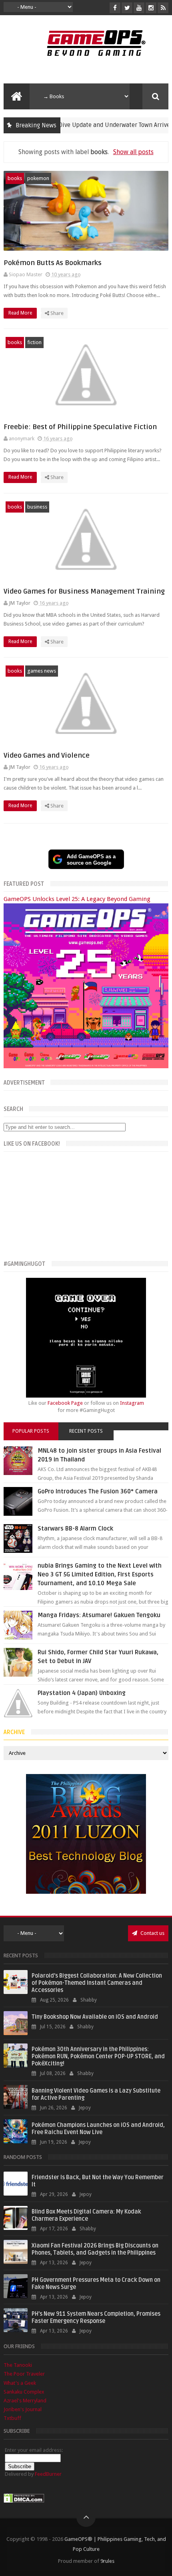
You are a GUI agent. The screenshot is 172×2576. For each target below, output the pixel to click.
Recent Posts (86, 1431)
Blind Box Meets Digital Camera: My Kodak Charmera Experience (86, 2215)
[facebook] (115, 8)
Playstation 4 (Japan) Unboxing (82, 1693)
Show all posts (133, 152)
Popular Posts (31, 1431)
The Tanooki (18, 2365)
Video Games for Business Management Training (84, 591)
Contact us (152, 1933)
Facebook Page (65, 1403)
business (37, 507)
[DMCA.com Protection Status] (24, 2501)
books (15, 178)
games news (42, 671)
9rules (107, 2561)
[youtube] (139, 8)
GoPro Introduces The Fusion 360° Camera (98, 1491)
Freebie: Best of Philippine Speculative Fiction (80, 427)
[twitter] (127, 8)
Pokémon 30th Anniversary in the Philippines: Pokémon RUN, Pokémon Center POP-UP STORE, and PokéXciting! (98, 2056)
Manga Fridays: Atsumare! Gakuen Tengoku (99, 1615)
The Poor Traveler (24, 2374)
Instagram (132, 1403)
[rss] (163, 8)
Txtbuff (12, 2418)
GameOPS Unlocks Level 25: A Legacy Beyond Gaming (77, 899)
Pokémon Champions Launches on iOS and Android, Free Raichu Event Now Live (98, 2129)
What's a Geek (20, 2383)
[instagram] (151, 8)
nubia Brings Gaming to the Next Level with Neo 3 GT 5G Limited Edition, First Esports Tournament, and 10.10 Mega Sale (100, 1574)
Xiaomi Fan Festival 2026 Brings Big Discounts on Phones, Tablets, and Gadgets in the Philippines (95, 2249)
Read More (21, 313)
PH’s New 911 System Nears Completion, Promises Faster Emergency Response (96, 2318)
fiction (34, 342)
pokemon (38, 178)
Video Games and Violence (47, 755)
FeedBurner (48, 2474)
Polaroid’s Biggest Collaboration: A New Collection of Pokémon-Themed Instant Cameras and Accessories (97, 1983)
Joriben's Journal (23, 2409)
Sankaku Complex (24, 2392)
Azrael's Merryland (25, 2401)
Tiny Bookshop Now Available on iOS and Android (95, 2017)
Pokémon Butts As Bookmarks (53, 263)
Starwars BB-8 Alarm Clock (75, 1529)
